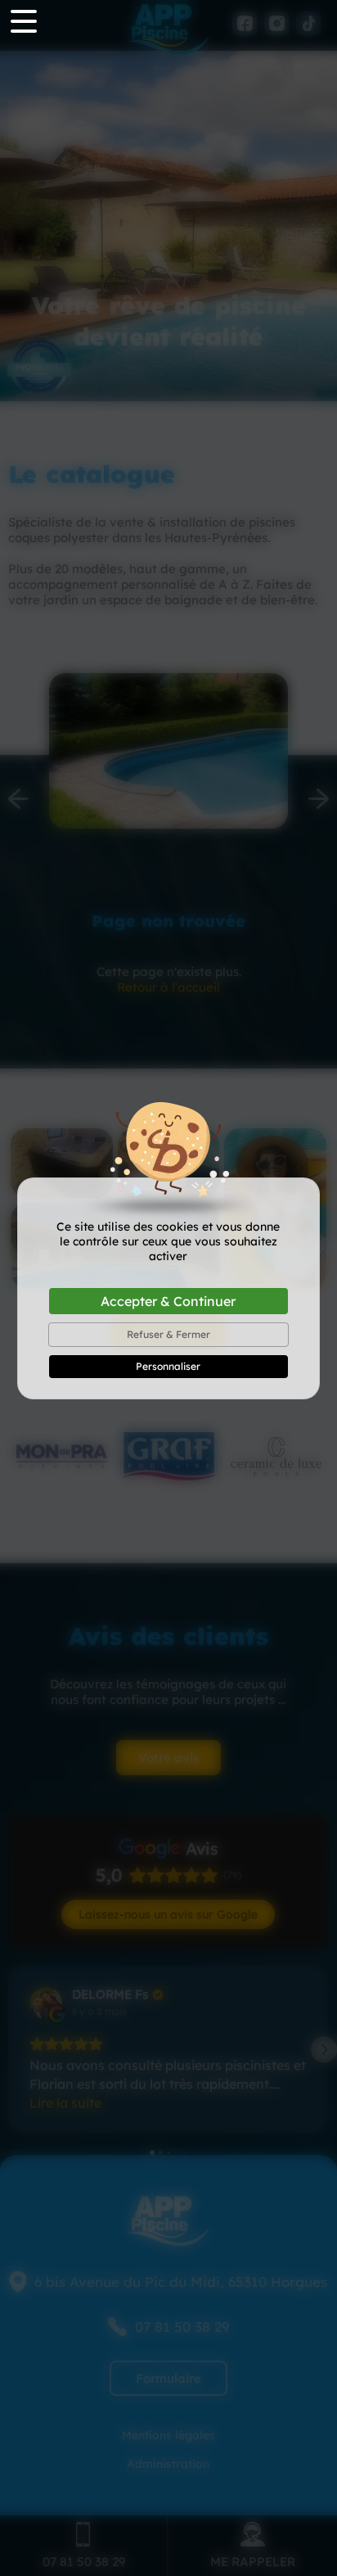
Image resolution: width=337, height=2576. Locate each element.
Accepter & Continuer (168, 1301)
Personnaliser (168, 1366)
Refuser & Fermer (168, 1334)
